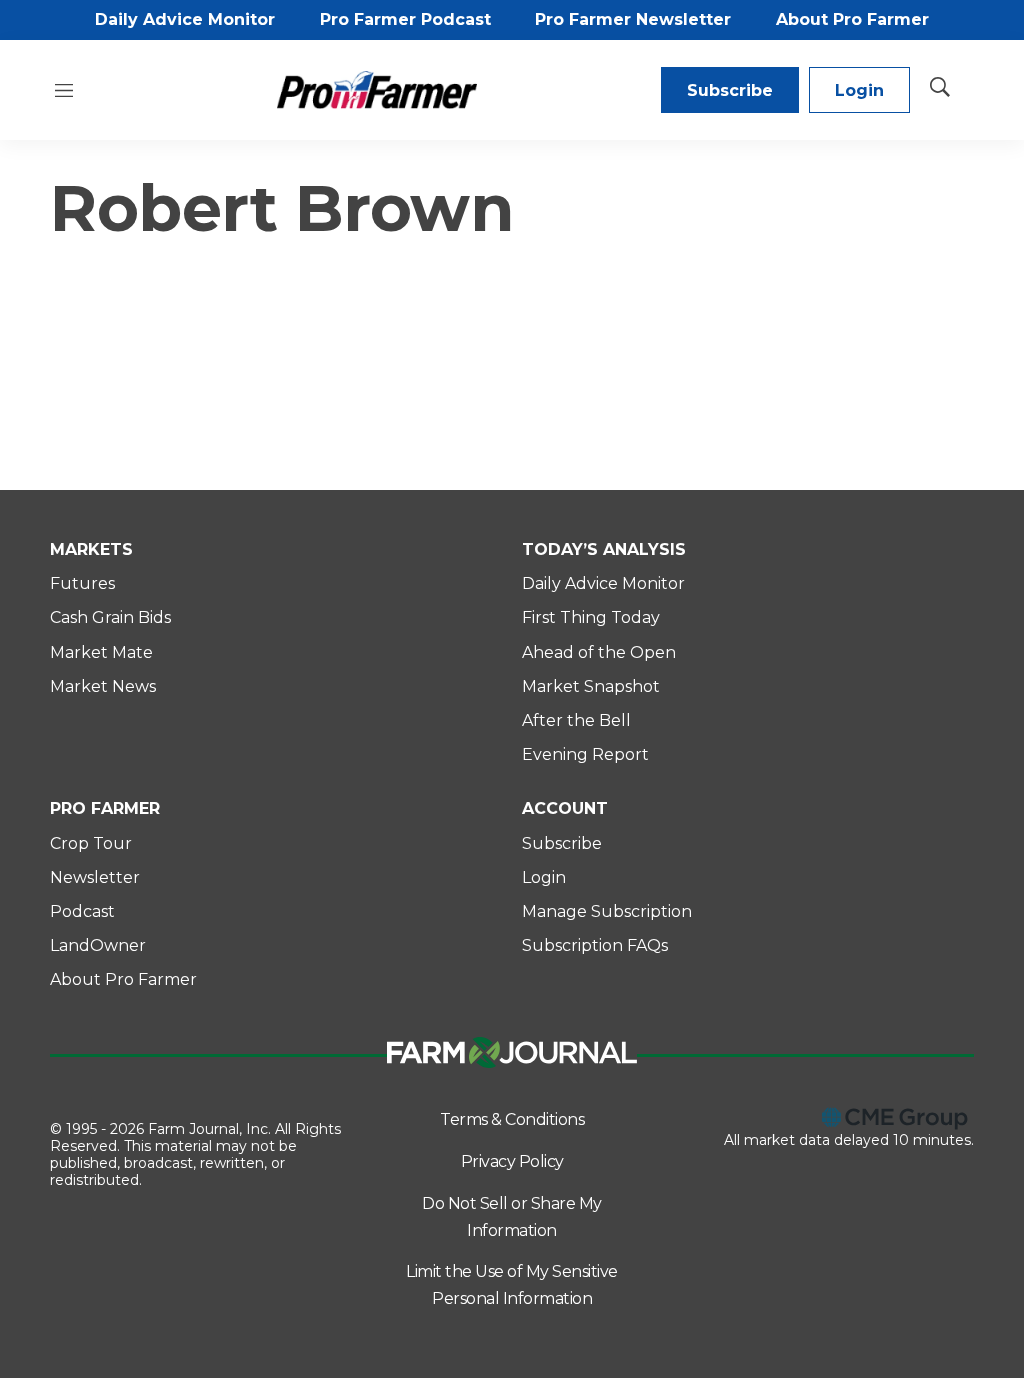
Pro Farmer (105, 808)
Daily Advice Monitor (185, 19)
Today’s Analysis (604, 549)
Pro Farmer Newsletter (633, 19)
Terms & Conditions (512, 1119)
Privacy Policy (512, 1161)
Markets (91, 549)
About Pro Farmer (852, 19)
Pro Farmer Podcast (405, 19)
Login (859, 90)
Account (565, 808)
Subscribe (730, 90)
